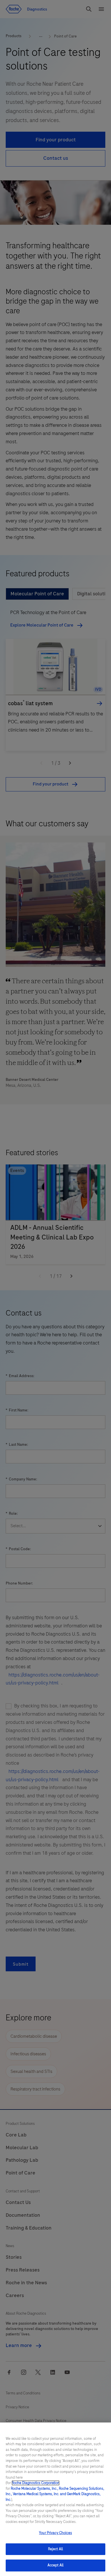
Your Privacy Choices (55, 2533)
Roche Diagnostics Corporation (36, 2483)
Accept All (55, 2565)
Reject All (55, 2549)
